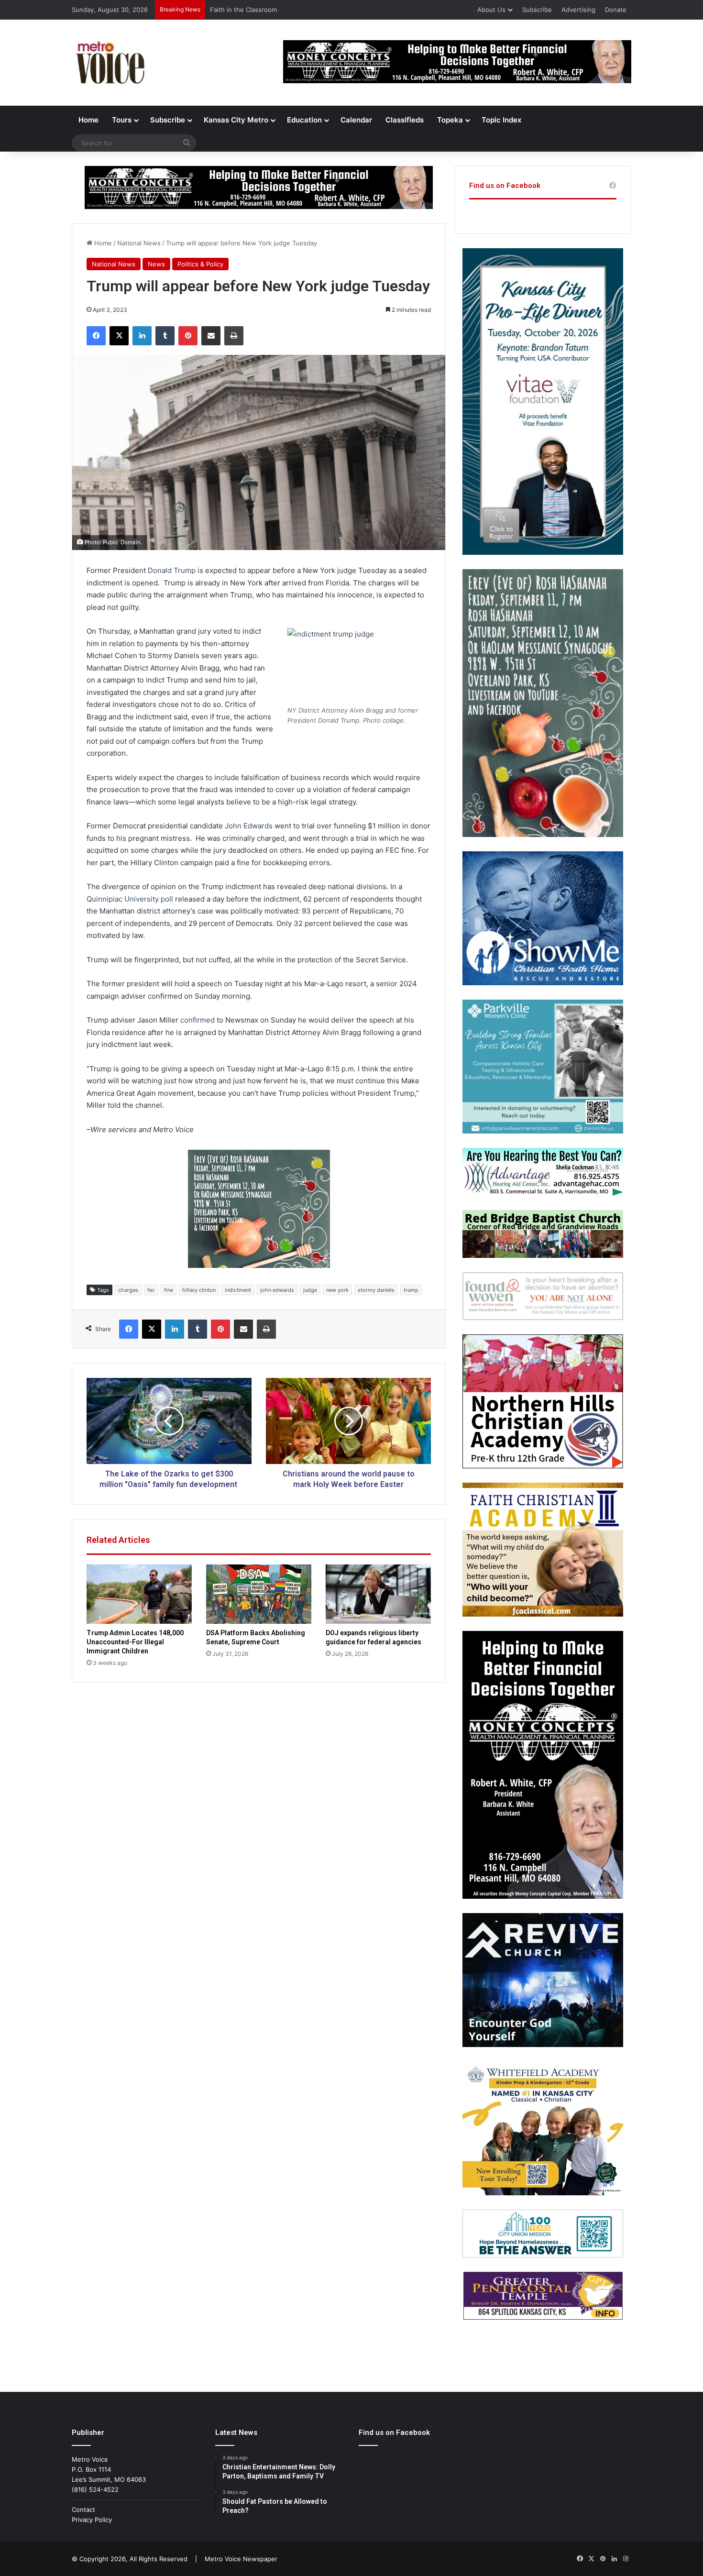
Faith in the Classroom (243, 10)
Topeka (450, 120)
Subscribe (537, 10)
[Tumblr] (165, 336)
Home (88, 120)
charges (128, 1290)
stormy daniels (376, 1290)
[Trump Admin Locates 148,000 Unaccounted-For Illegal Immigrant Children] (139, 1594)
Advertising (578, 10)
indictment (238, 1290)
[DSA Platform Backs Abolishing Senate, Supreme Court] (259, 1594)
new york (337, 1290)
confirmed (198, 1020)
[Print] (234, 336)
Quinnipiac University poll (130, 899)
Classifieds (405, 120)
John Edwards (249, 826)
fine (169, 1290)
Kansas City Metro (236, 120)
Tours (122, 120)
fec (151, 1290)
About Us (491, 10)
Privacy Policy (92, 2520)
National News (139, 243)
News (156, 264)
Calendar (356, 120)
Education (304, 120)
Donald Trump (172, 570)
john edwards (277, 1290)
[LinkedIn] (142, 336)
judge (310, 1290)
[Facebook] (96, 336)
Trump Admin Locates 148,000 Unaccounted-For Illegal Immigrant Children (135, 1642)
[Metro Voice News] (109, 63)
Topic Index (501, 120)
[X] (119, 336)
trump (411, 1290)
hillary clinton (199, 1290)
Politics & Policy (200, 264)
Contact (83, 2510)
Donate (616, 10)
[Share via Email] (211, 336)
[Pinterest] (188, 336)
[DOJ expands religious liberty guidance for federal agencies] (378, 1594)
